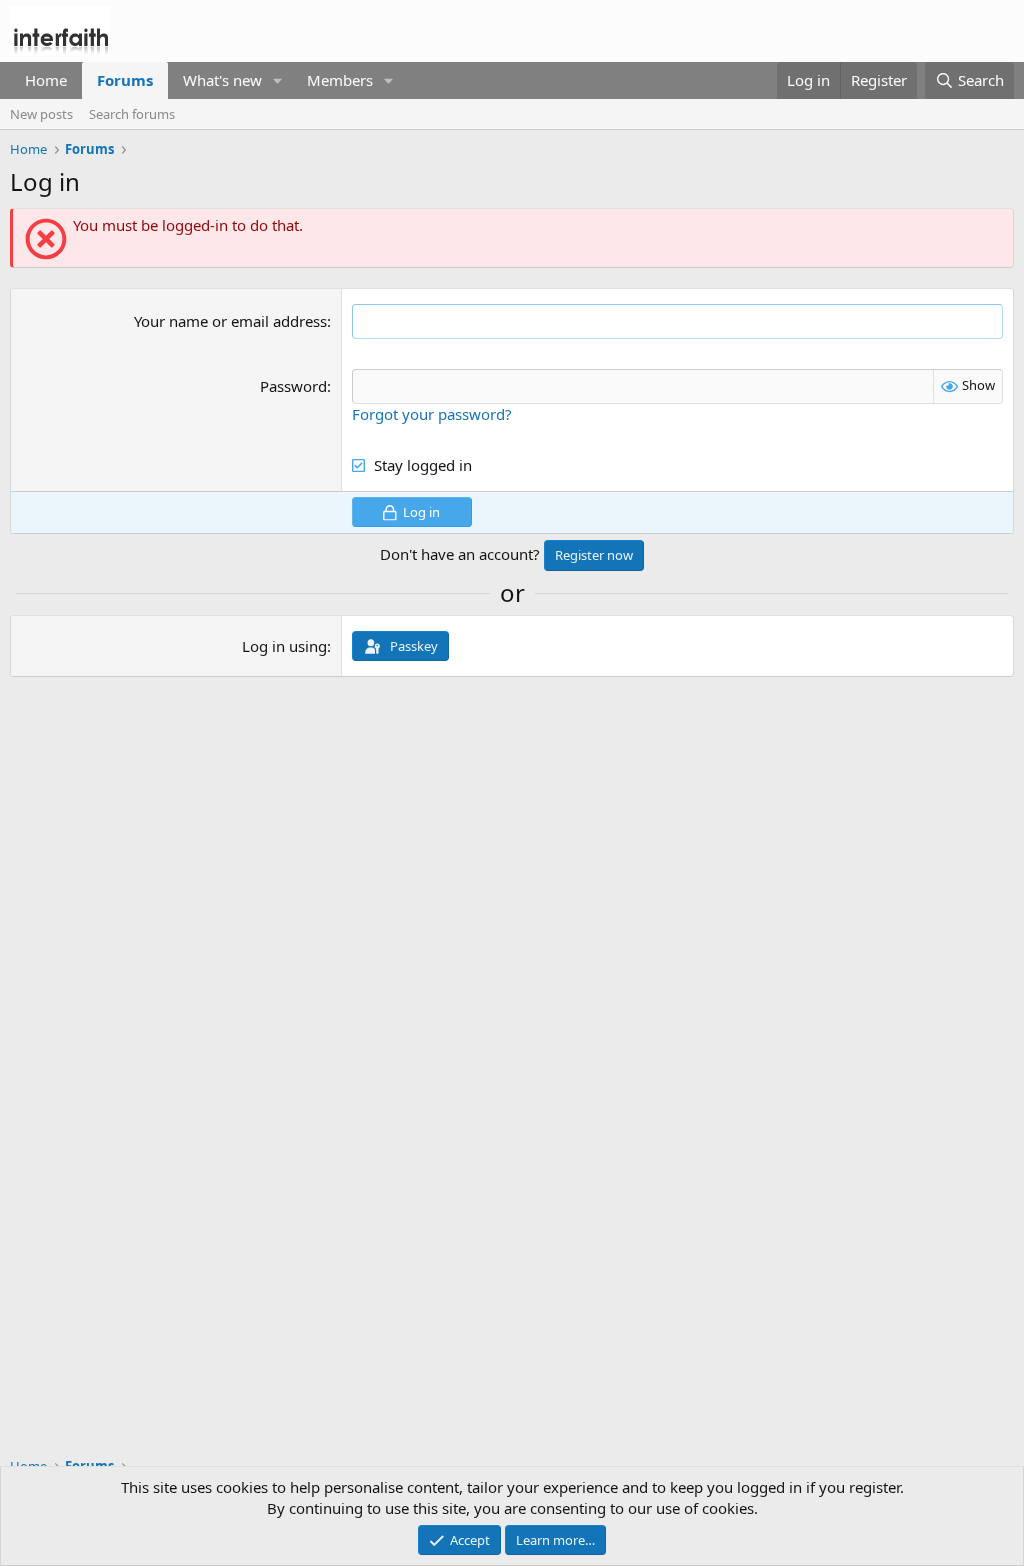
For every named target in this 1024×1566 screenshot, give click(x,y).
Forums (125, 80)
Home (46, 80)
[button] (278, 80)
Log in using (284, 646)
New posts (41, 114)
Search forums (132, 114)
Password (293, 386)
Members (340, 80)
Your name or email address (230, 321)
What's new (222, 80)
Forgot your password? (432, 414)
